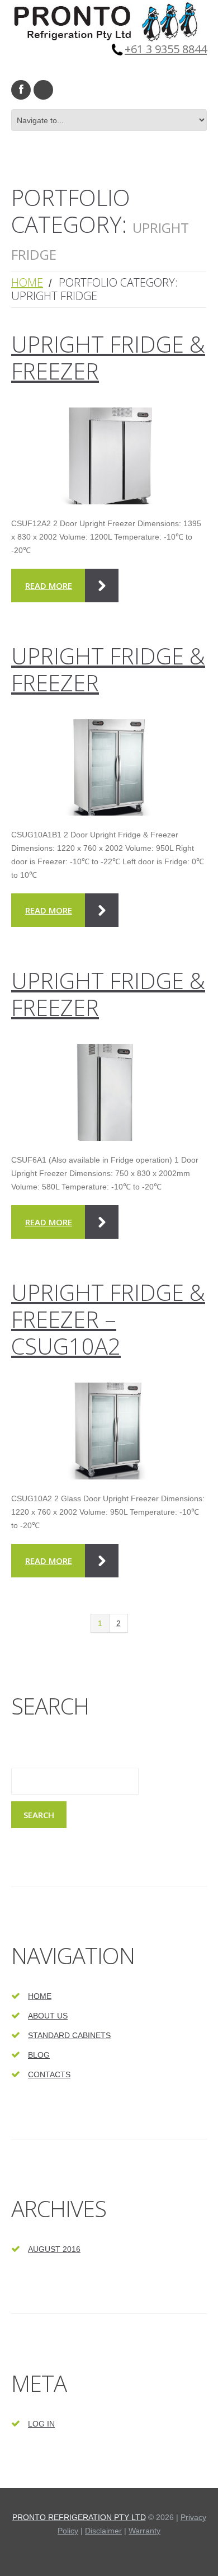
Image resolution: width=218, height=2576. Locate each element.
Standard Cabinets (69, 2035)
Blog (39, 2055)
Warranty (144, 2531)
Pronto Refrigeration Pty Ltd (79, 2517)
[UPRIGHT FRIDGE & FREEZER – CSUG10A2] (109, 1431)
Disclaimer (103, 2531)
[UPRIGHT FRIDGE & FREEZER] (109, 456)
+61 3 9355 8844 (166, 49)
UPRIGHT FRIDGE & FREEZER (108, 357)
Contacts (49, 2074)
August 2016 (54, 2249)
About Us (48, 2016)
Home (27, 282)
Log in (41, 2424)
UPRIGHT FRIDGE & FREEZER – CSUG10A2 (108, 1319)
